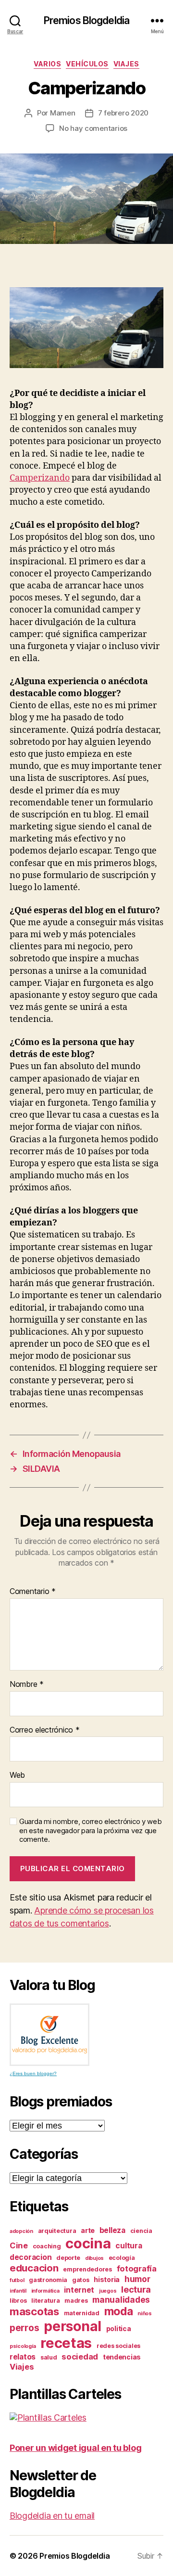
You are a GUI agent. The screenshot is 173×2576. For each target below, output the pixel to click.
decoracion (31, 2257)
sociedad (80, 2357)
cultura (129, 2246)
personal (73, 2326)
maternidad (82, 2313)
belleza (112, 2230)
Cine (19, 2245)
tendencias (122, 2357)
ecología (122, 2258)
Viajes (126, 64)
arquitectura (57, 2231)
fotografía (137, 2269)
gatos (81, 2280)
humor (137, 2279)
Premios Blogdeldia (86, 20)
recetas (66, 2343)
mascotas (34, 2311)
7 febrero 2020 (123, 113)
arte (88, 2230)
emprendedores (87, 2269)
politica (119, 2328)
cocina (88, 2243)
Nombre (27, 1684)
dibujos (94, 2258)
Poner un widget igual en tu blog (75, 2448)
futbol (17, 2280)
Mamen (63, 113)
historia (107, 2279)
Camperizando (40, 478)
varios (47, 64)
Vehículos (87, 64)
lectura (136, 2289)
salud (49, 2357)
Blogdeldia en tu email (52, 2516)
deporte (68, 2258)
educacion (34, 2268)
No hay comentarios (93, 128)
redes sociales (118, 2346)
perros (24, 2328)
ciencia (141, 2231)
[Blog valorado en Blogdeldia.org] (49, 2035)
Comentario (33, 1592)
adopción (21, 2231)
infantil (18, 2291)
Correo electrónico (45, 1730)
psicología (23, 2346)
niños (145, 2314)
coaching (47, 2246)
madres (76, 2301)
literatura (45, 2301)
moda (119, 2311)
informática (45, 2291)
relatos (23, 2357)
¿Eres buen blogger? (33, 2073)
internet (79, 2290)
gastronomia (48, 2280)
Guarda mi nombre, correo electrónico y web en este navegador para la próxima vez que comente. (91, 1831)
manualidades (121, 2300)
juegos (108, 2291)
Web (17, 1775)
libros (18, 2301)
